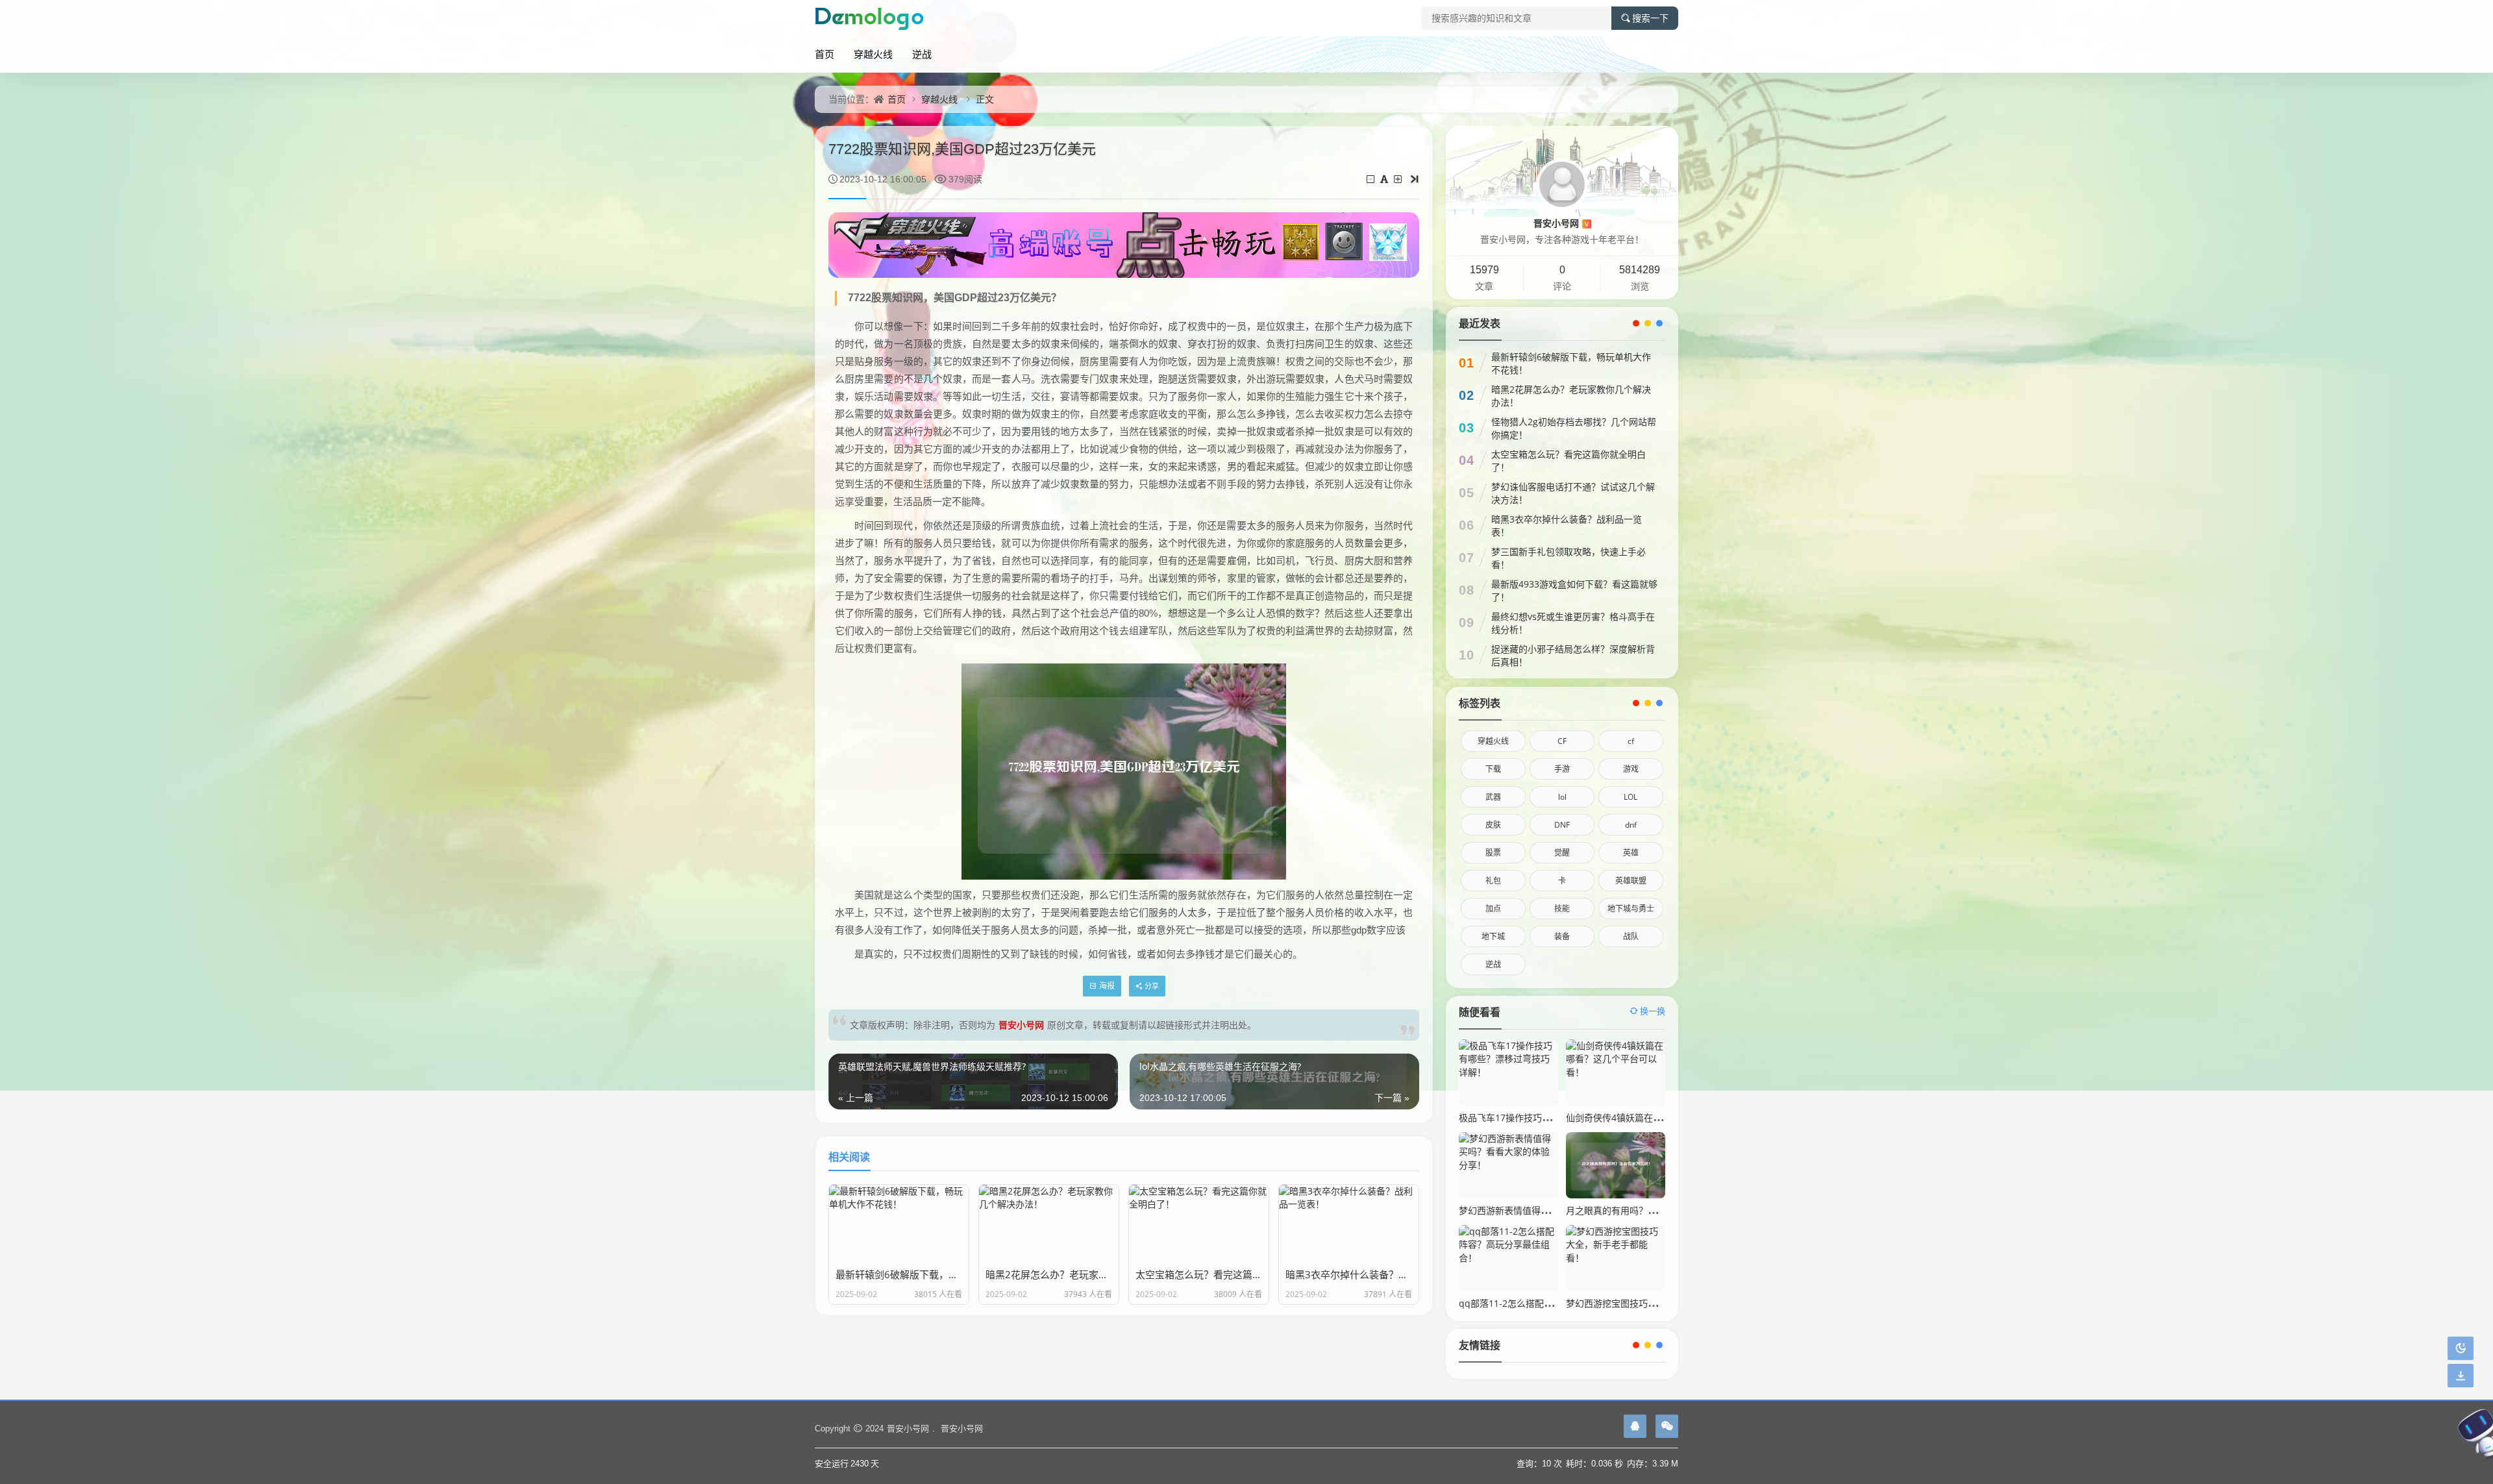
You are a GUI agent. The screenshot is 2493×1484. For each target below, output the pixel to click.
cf (1631, 741)
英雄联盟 (1631, 881)
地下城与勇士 (1631, 909)
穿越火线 (873, 54)
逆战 (922, 54)
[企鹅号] (1635, 1426)
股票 (1493, 853)
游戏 (1631, 769)
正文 (985, 99)
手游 (1562, 769)
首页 (825, 54)
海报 (1107, 986)
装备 (1562, 936)
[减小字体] (1371, 179)
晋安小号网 (1021, 1025)
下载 (1493, 769)
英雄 (1631, 853)
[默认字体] (1385, 179)
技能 (1562, 909)
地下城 (1493, 936)
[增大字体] (1399, 179)
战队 (1631, 936)
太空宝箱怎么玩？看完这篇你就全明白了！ (1569, 461)
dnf (1631, 825)
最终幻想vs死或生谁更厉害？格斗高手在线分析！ (1573, 623)
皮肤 (1493, 825)
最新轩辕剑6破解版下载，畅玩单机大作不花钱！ (1571, 363)
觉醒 (1562, 853)
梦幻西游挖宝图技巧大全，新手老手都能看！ (1657, 1303)
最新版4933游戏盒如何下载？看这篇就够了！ (1574, 590)
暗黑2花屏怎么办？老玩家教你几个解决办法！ (1571, 396)
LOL (1631, 797)
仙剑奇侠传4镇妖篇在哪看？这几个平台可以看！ (1664, 1118)
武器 (1493, 797)
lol (1562, 797)
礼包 (1493, 881)
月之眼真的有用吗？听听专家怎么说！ (1643, 1210)
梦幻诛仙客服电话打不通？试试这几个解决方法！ (1573, 493)
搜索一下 (1650, 18)
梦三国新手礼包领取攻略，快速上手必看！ (1569, 558)
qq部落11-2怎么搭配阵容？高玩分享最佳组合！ (1556, 1303)
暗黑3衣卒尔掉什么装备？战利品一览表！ (1567, 526)
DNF (1562, 825)
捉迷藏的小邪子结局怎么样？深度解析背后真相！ (1573, 655)
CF (1562, 741)
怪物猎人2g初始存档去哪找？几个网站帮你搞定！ (1574, 428)
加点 (1493, 909)
